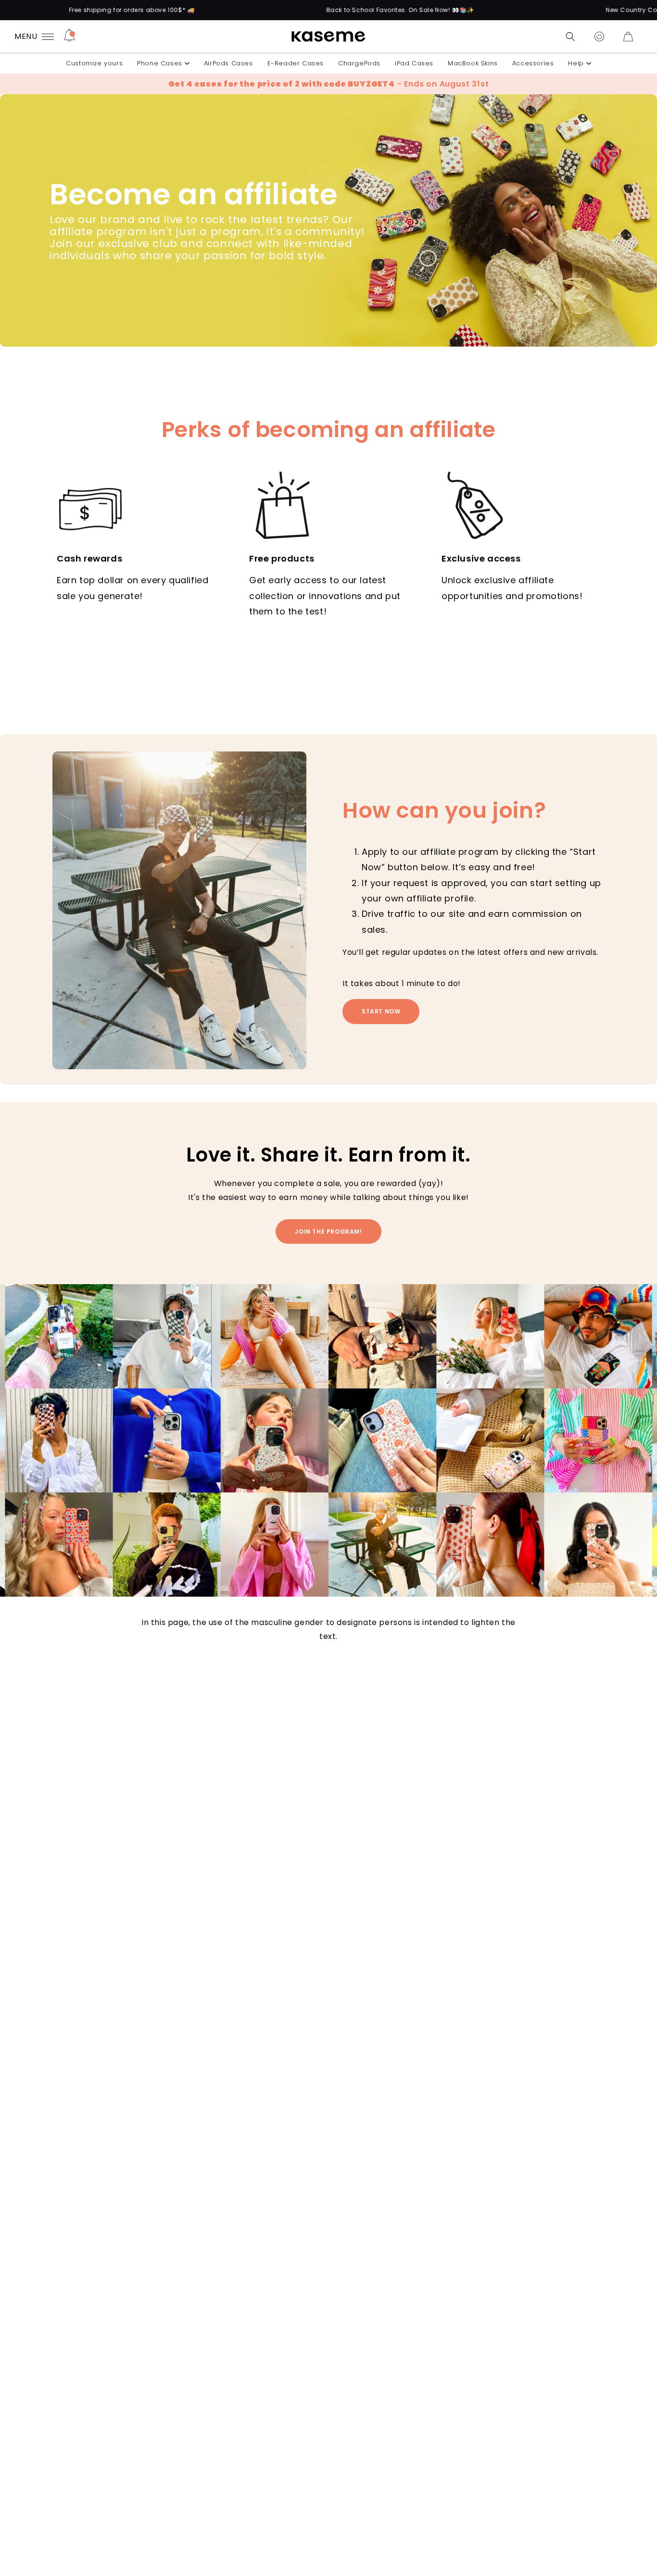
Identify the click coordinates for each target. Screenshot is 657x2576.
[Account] (599, 37)
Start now (381, 1011)
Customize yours (94, 63)
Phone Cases (160, 63)
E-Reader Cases (296, 63)
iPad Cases (414, 63)
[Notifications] (69, 37)
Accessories (533, 63)
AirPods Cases (228, 63)
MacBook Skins (473, 63)
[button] (570, 37)
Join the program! (328, 1231)
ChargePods (359, 63)
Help (576, 63)
